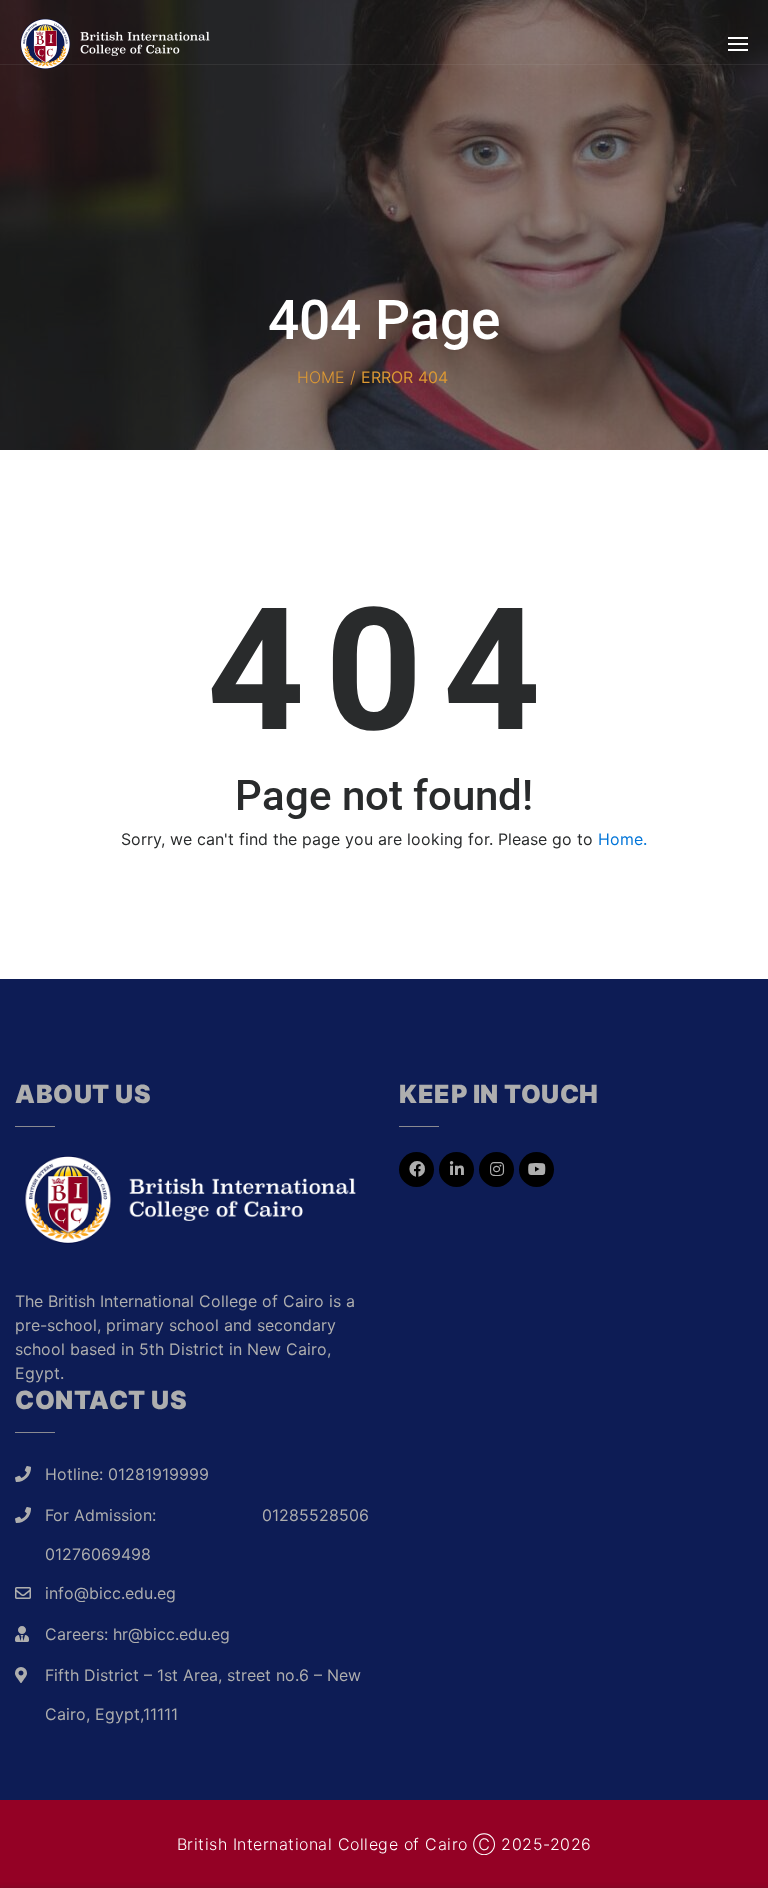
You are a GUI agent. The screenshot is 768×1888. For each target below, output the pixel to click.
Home (321, 377)
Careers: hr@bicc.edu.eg (137, 1634)
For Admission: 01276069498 (100, 1534)
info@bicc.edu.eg (110, 1593)
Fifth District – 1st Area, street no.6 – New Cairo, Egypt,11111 (203, 1694)
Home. (622, 839)
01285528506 (315, 1515)
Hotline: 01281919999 (127, 1474)
